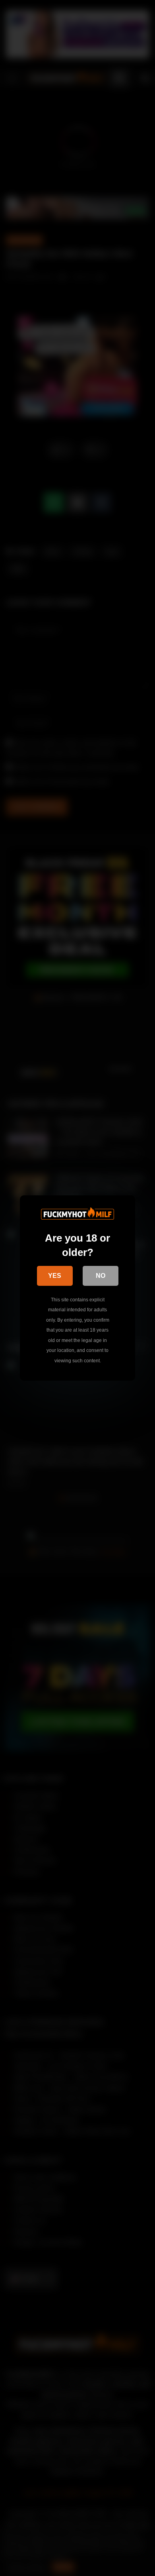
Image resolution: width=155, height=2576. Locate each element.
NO (101, 1276)
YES (55, 1276)
